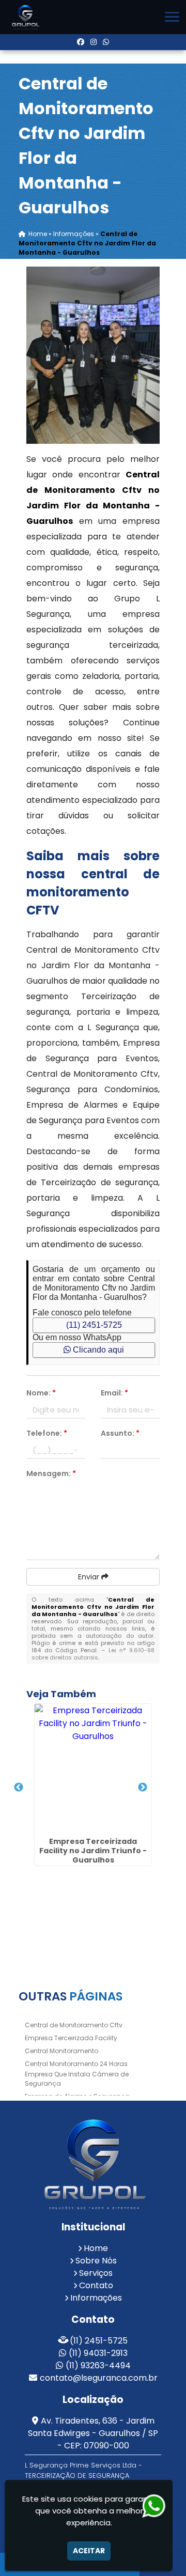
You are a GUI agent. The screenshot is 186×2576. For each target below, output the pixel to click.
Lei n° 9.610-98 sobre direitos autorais (93, 1654)
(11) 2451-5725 (94, 1325)
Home (96, 2248)
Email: (114, 1393)
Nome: (41, 1393)
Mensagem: (51, 1473)
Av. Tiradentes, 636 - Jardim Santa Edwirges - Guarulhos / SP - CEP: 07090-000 (93, 2433)
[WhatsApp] (106, 42)
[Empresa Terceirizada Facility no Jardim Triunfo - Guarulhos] (93, 1768)
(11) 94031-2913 (98, 2353)
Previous (19, 1788)
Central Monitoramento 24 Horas (76, 2064)
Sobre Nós (96, 2261)
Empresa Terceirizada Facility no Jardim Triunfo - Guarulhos (93, 1851)
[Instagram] (94, 42)
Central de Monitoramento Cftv (74, 2025)
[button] (172, 17)
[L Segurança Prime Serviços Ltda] (93, 2164)
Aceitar (89, 2551)
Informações (96, 2298)
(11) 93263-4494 (98, 2365)
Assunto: (120, 1433)
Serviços (96, 2273)
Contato (96, 2285)
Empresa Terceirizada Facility (71, 2038)
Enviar (90, 1577)
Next (143, 1788)
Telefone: (47, 1433)
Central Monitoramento (61, 2051)
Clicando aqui (97, 1350)
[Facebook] (81, 42)
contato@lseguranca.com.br (99, 2378)
